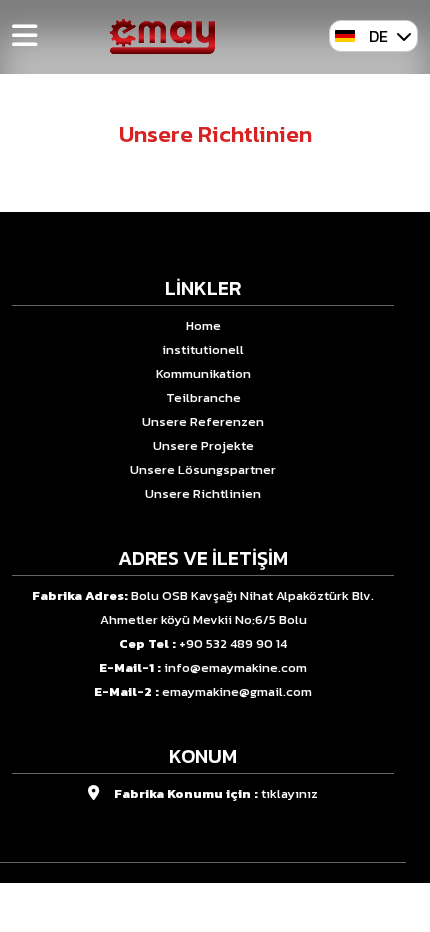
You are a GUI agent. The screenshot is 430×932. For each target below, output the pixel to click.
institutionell (203, 349)
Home (203, 325)
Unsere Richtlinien (203, 493)
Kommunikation (203, 373)
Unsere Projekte (203, 445)
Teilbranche (203, 397)
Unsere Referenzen (203, 421)
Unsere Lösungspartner (203, 469)
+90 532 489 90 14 (233, 643)
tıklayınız (288, 793)
